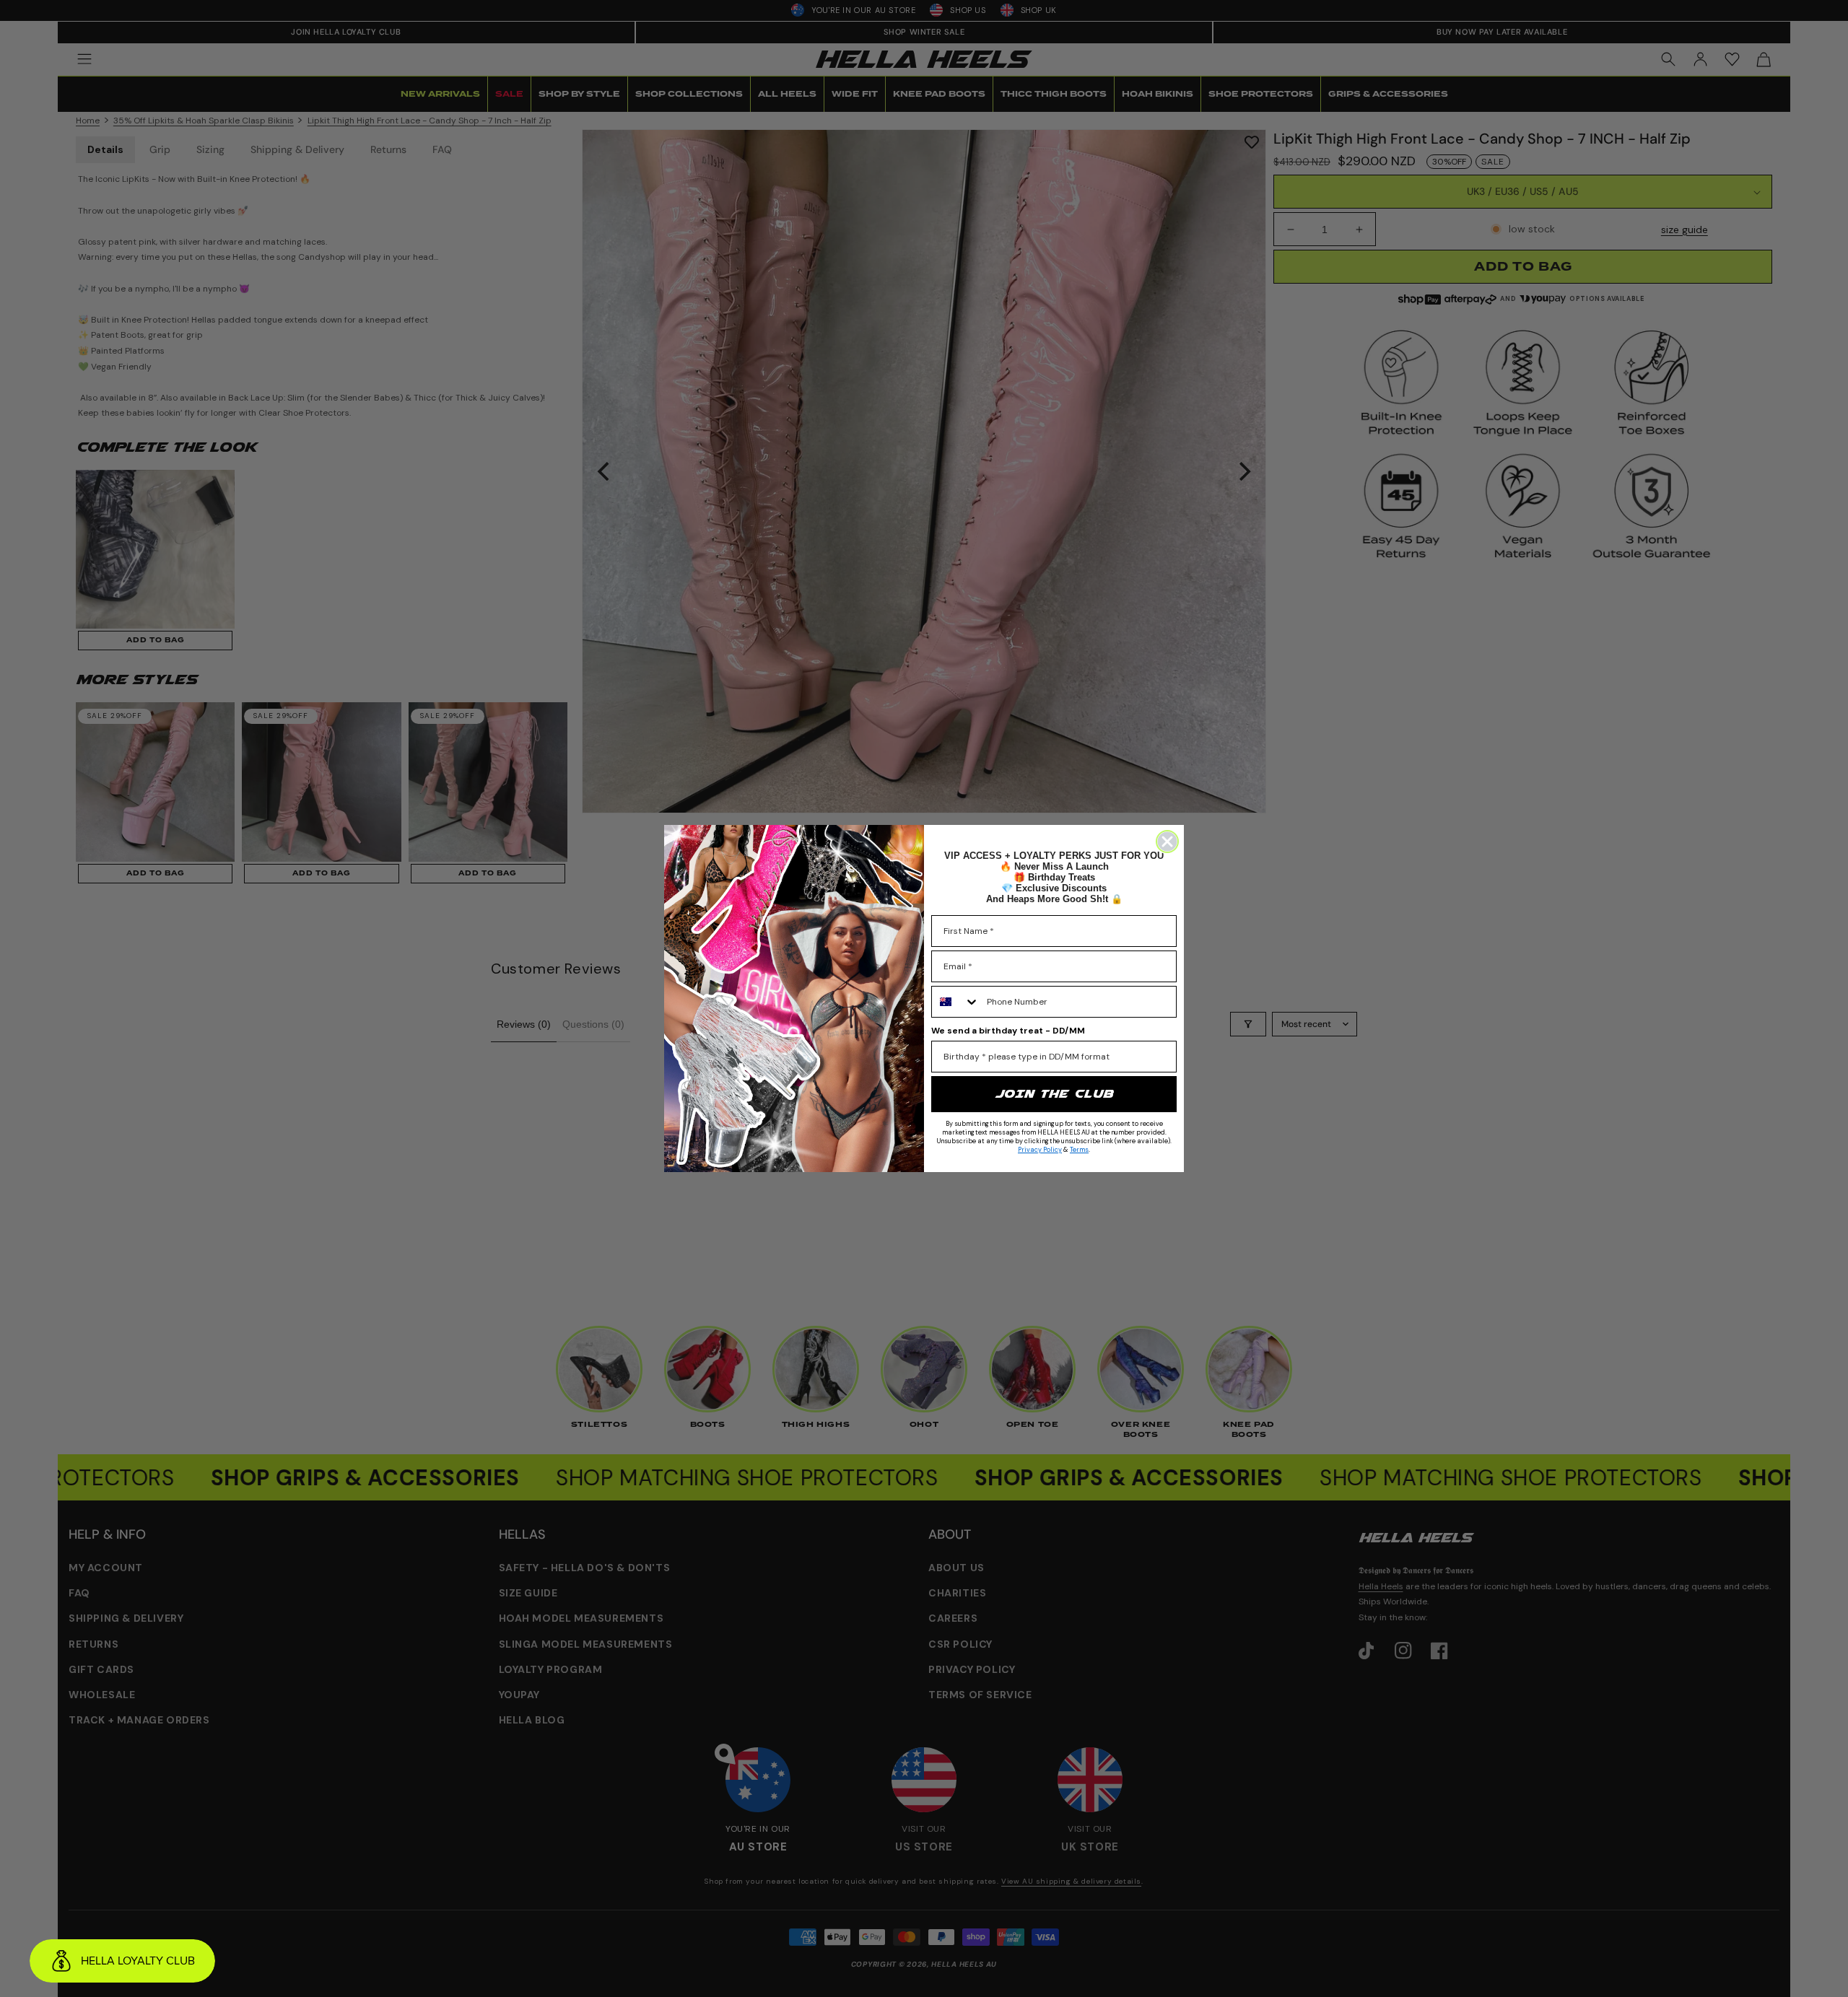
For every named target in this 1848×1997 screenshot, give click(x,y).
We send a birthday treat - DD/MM (1008, 1031)
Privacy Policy (1040, 1150)
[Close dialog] (1167, 842)
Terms (1079, 1150)
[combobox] (956, 1002)
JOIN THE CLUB (1054, 1094)
